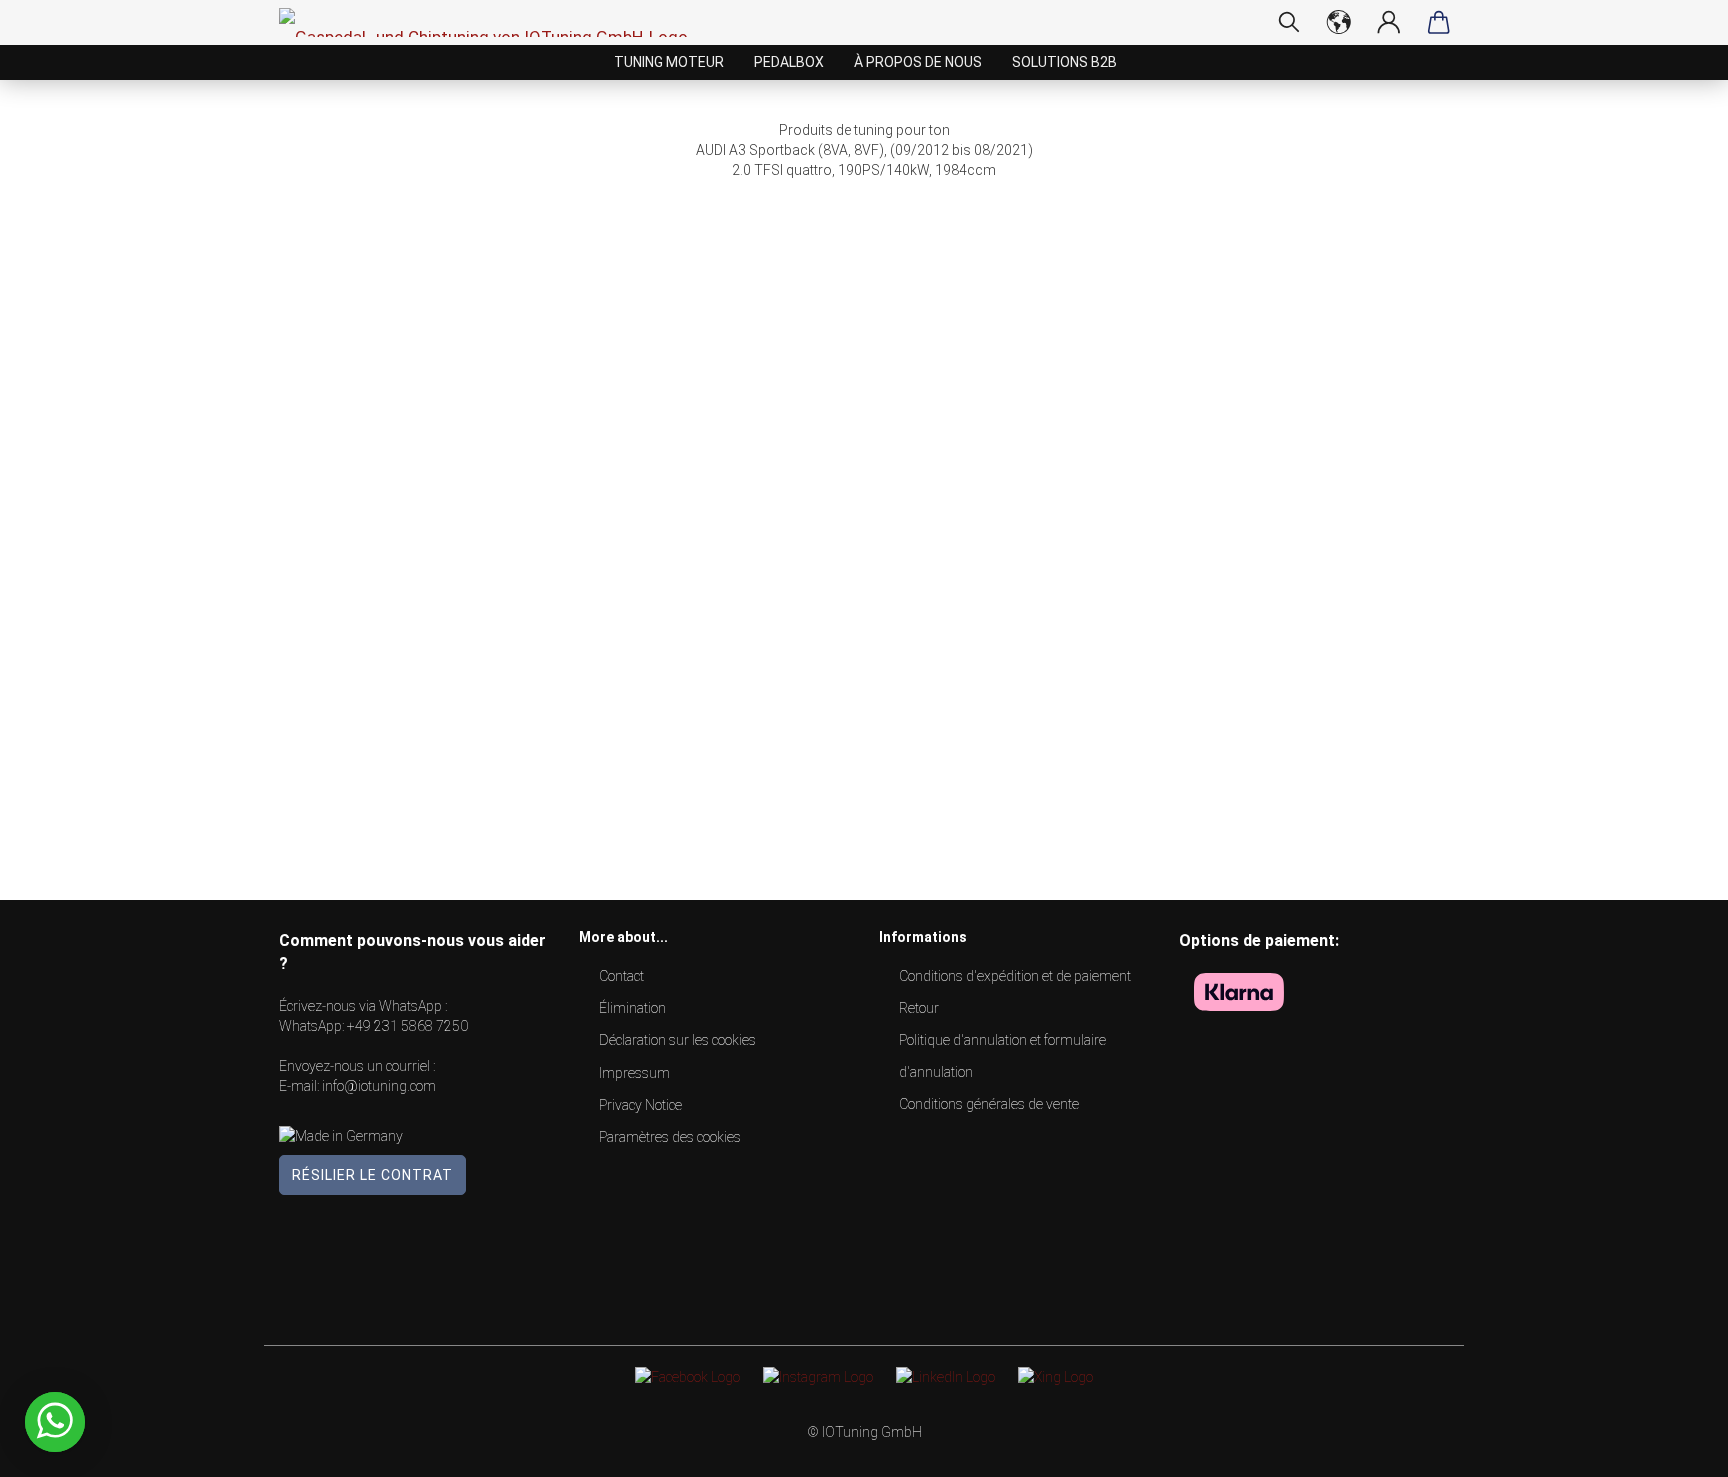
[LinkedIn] (945, 1376)
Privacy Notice (640, 1105)
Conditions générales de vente (989, 1104)
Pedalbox (789, 62)
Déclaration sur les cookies (677, 1040)
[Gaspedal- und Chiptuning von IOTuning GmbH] (491, 22)
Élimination (632, 1008)
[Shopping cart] (1439, 22)
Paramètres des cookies (670, 1137)
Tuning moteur (669, 62)
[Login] (1389, 22)
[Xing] (1055, 1376)
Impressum (634, 1073)
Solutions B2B (1064, 62)
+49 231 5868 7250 (407, 1026)
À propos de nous (918, 62)
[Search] (1289, 22)
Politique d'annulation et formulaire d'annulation (1002, 1056)
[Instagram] (818, 1376)
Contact (621, 976)
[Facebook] (687, 1376)
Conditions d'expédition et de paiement (1015, 976)
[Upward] (1673, 1447)
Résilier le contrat (372, 1175)
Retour (919, 1008)
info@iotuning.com (379, 1086)
